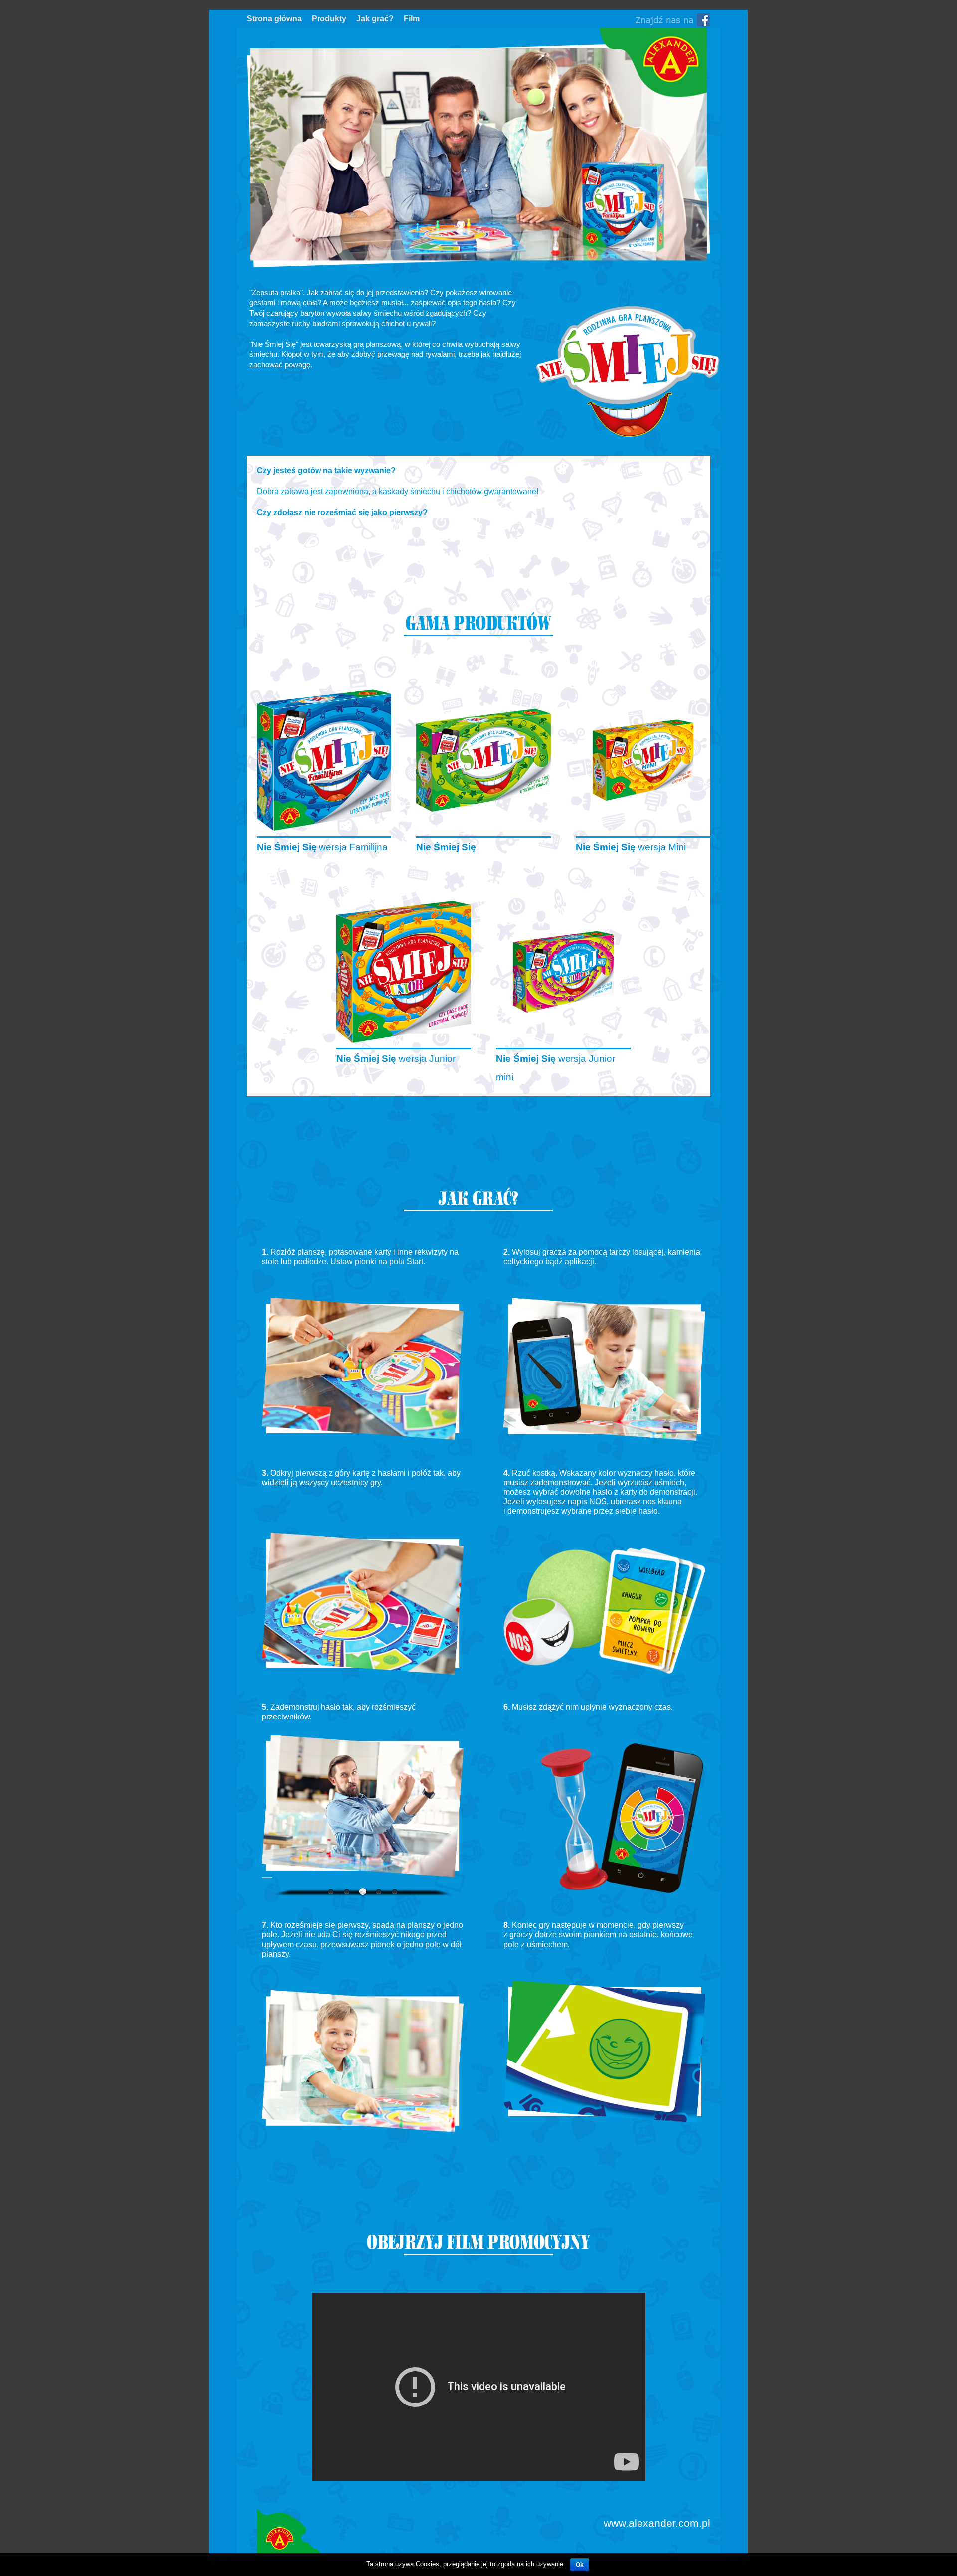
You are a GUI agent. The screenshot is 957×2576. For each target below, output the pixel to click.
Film (412, 19)
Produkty (329, 19)
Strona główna (274, 19)
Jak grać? (375, 19)
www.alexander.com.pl (657, 2523)
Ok (580, 2565)
